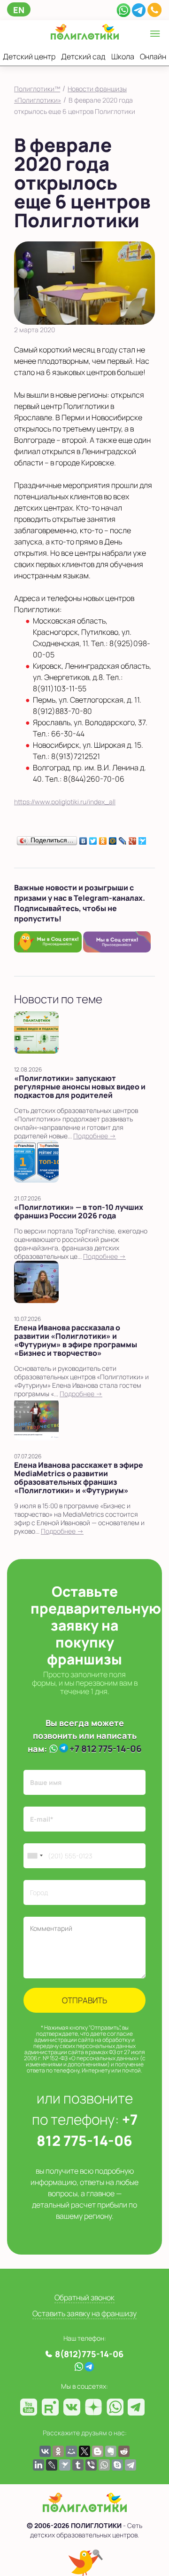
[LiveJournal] (123, 839)
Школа (123, 56)
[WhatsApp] (123, 9)
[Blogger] (98, 2451)
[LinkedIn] (38, 2465)
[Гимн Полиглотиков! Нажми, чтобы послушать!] (85, 2563)
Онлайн (153, 56)
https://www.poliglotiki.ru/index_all (65, 802)
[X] (84, 2451)
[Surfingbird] (142, 839)
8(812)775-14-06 (89, 2354)
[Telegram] (139, 9)
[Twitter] (93, 839)
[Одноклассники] (103, 839)
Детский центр (29, 56)
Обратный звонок (84, 2297)
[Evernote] (111, 2451)
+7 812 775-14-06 (106, 1749)
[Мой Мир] (113, 839)
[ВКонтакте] (83, 839)
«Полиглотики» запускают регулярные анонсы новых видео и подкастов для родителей (80, 1087)
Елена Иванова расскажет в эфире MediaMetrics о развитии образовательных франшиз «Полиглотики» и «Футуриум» (79, 1478)
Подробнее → (95, 1136)
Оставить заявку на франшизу (84, 2313)
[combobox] (35, 1856)
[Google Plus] (133, 839)
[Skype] (117, 2465)
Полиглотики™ (37, 89)
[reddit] (124, 2451)
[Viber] (91, 2465)
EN (19, 10)
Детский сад (83, 56)
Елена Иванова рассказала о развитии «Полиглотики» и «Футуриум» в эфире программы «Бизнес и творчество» (76, 1340)
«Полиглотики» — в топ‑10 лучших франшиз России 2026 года (79, 1211)
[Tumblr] (78, 2465)
